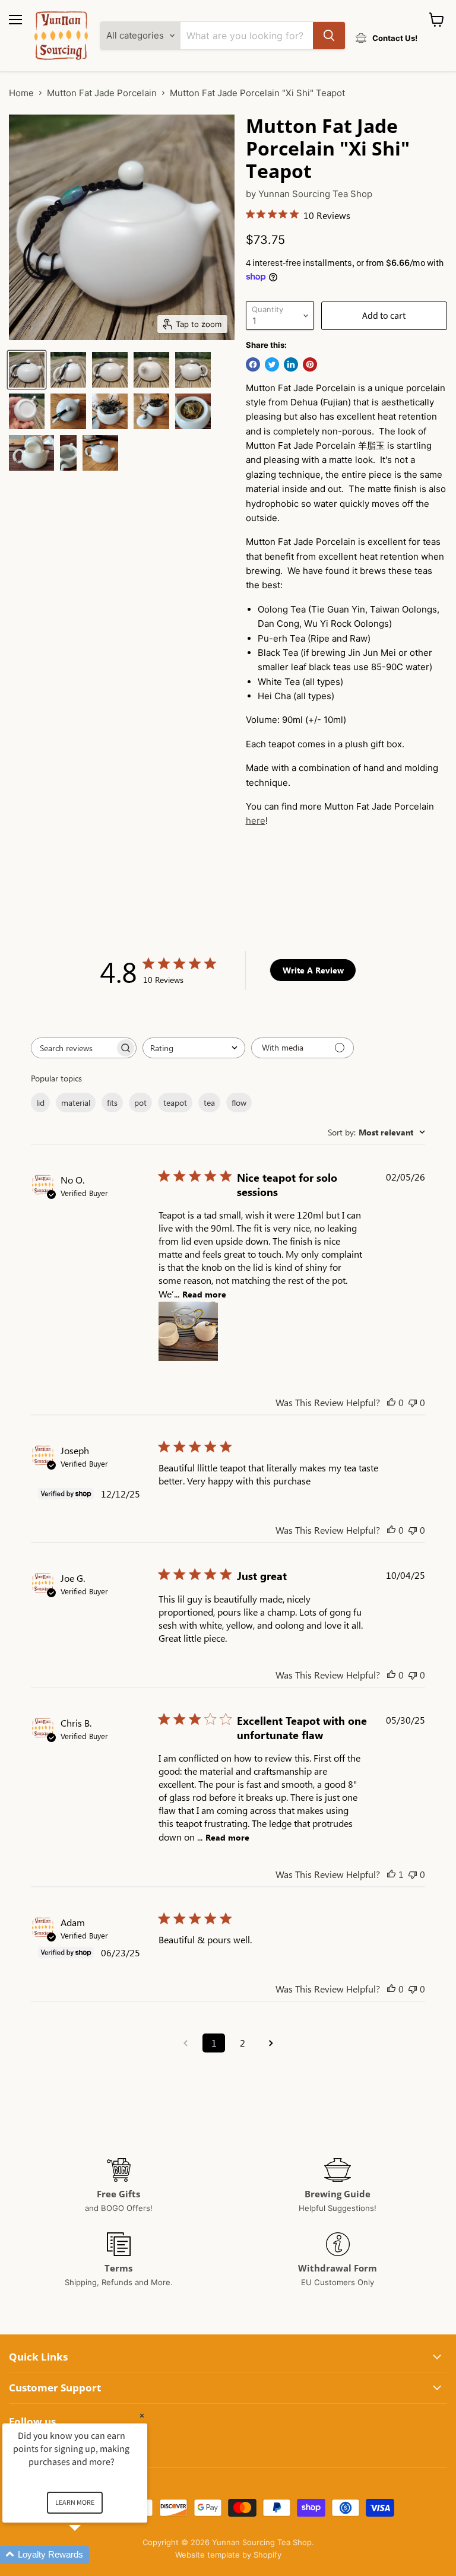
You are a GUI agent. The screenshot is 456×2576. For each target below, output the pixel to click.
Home (21, 93)
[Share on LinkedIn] (291, 364)
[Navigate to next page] (271, 2043)
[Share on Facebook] (253, 364)
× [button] (142, 2415)
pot (140, 1103)
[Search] (329, 36)
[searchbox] (73, 1048)
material (76, 1103)
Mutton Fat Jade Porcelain (102, 93)
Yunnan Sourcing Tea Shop (315, 194)
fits (112, 1103)
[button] (89, 2555)
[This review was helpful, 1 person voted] (391, 1874)
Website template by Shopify (228, 2555)
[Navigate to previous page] (185, 2043)
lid (40, 1103)
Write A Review (313, 970)
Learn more (75, 2503)
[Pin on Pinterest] (310, 364)
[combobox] (194, 1048)
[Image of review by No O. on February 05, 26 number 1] (188, 1331)
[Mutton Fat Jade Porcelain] (27, 370)
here (256, 821)
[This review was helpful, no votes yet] (391, 1402)
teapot (175, 1103)
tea (209, 1103)
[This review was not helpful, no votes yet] (413, 1402)
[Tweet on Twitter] (272, 364)
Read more (204, 1294)
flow (239, 1103)
